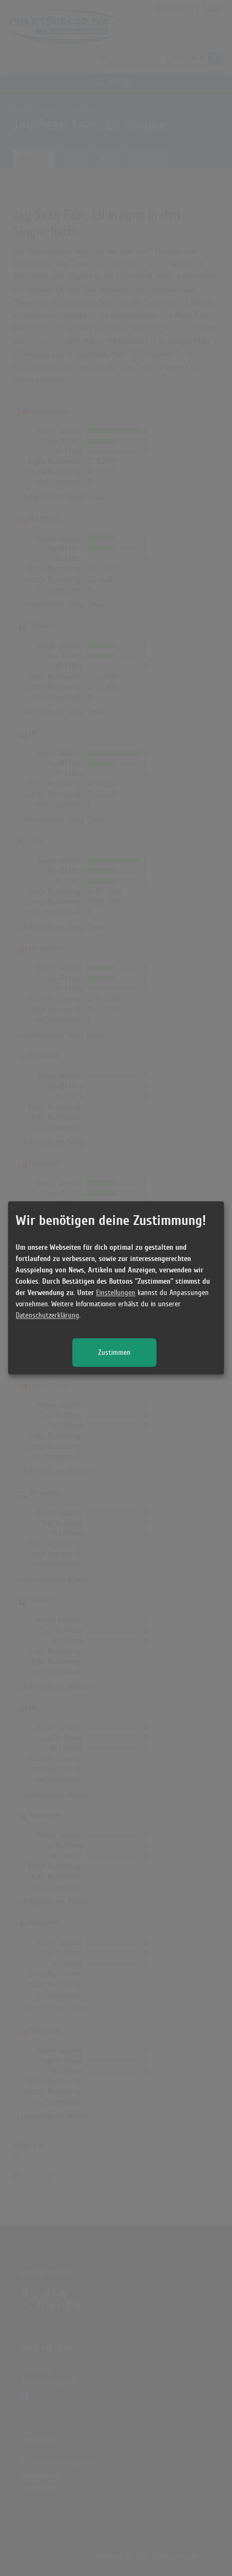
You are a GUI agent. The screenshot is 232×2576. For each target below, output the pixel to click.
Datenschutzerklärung (47, 1316)
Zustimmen (114, 1353)
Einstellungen (116, 1293)
